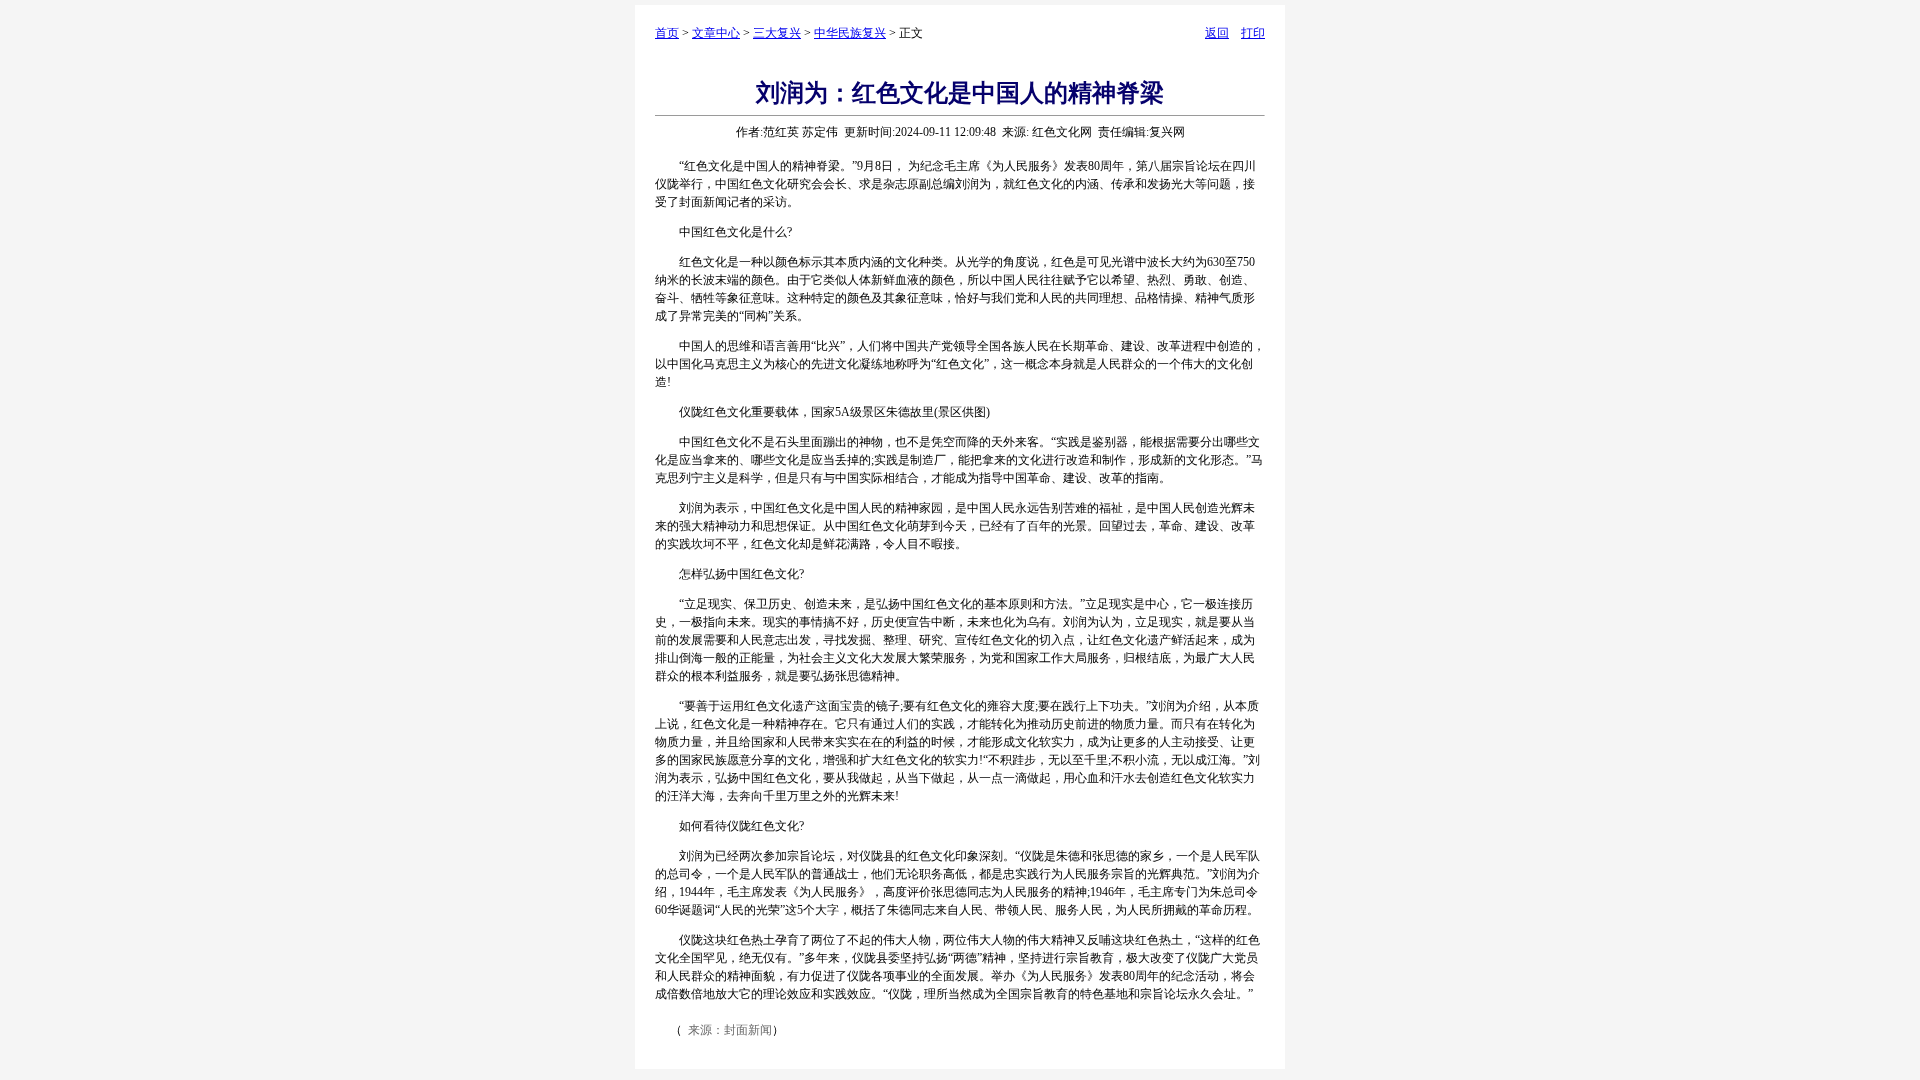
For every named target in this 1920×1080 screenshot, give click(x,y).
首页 (667, 33)
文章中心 (716, 33)
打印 (1253, 33)
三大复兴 (777, 33)
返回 (1217, 33)
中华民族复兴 (850, 33)
